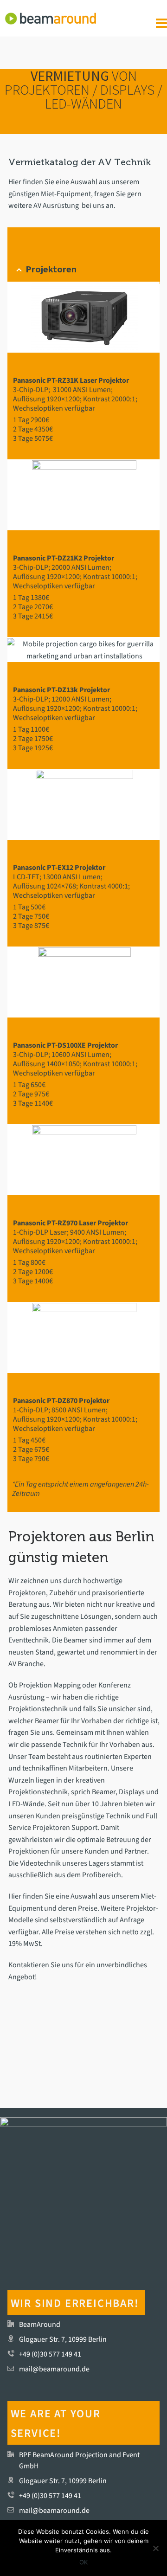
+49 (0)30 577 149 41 (50, 2354)
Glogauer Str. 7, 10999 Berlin (63, 2339)
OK (83, 2562)
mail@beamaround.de (54, 2369)
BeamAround (40, 2324)
